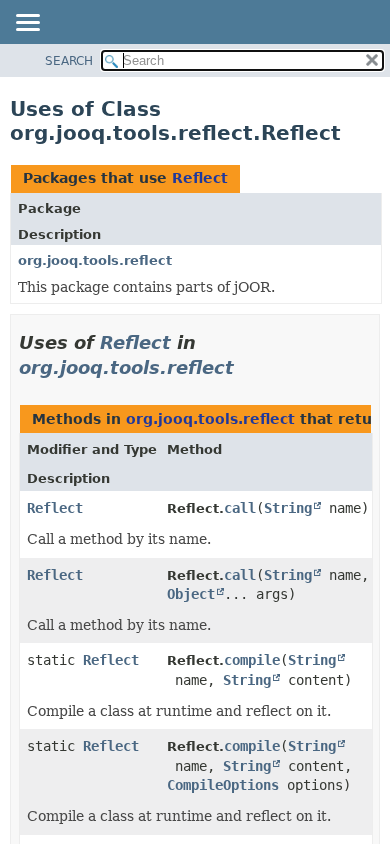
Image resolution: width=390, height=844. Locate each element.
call (240, 508)
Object (191, 594)
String (288, 508)
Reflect (200, 178)
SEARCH (69, 61)
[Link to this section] (248, 367)
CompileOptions (223, 785)
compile (252, 660)
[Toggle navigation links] (27, 24)
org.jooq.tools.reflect (95, 260)
